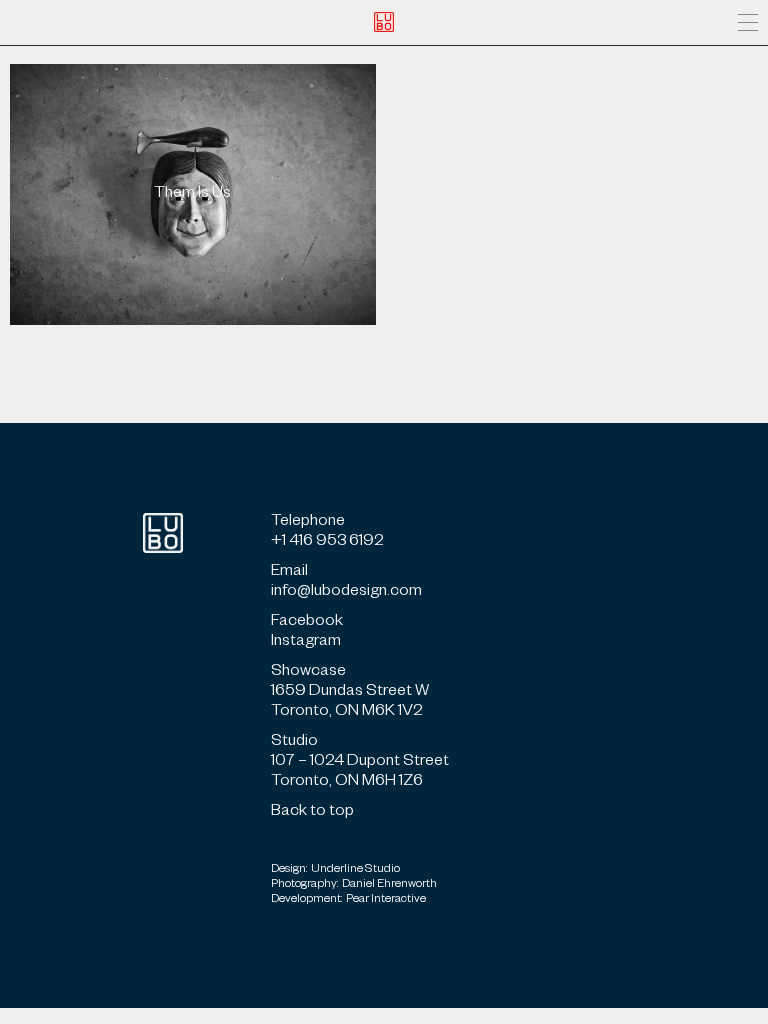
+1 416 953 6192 (327, 543)
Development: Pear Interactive (348, 900)
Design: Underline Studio (335, 870)
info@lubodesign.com (346, 593)
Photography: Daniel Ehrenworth (354, 885)
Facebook (307, 623)
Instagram (306, 643)
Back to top (312, 813)
